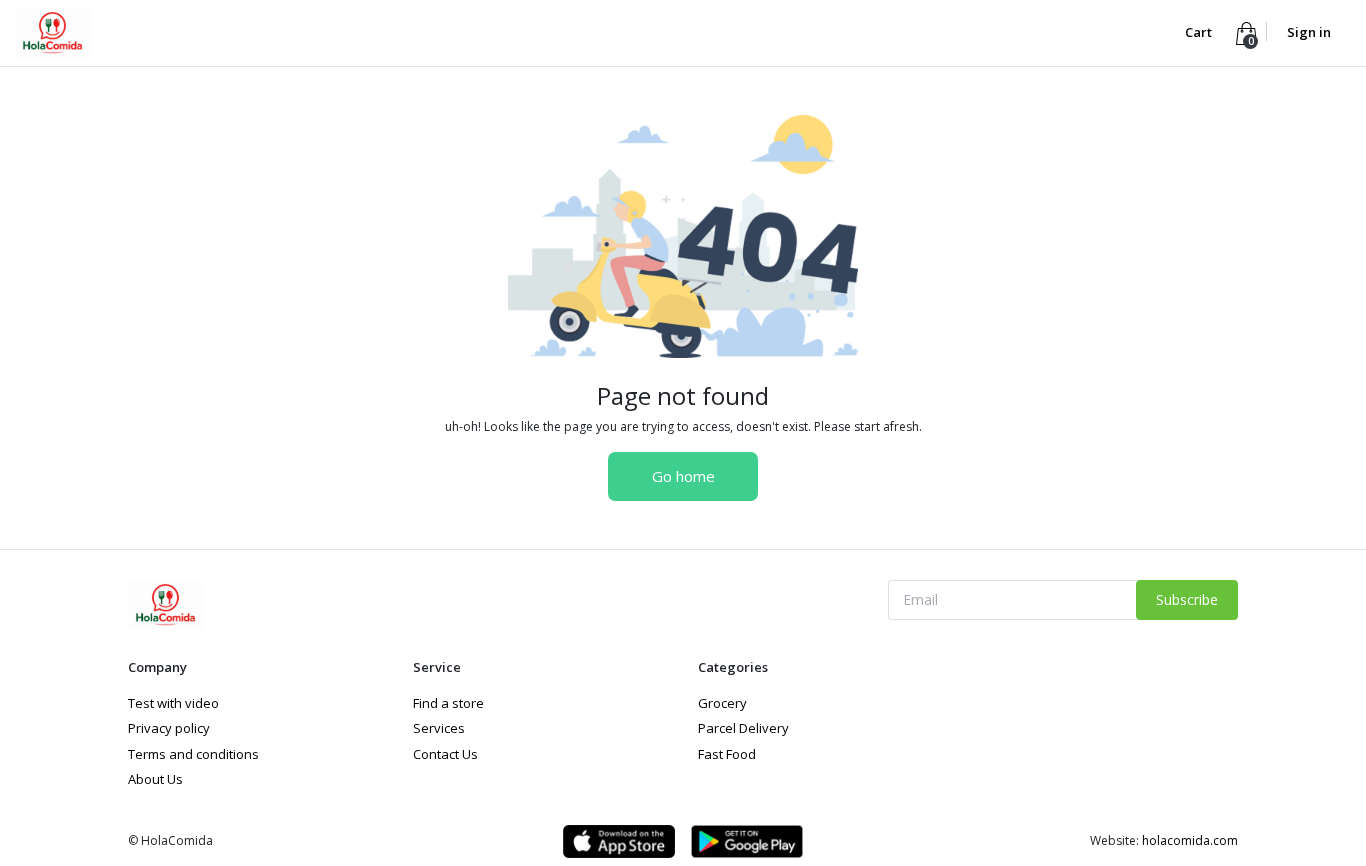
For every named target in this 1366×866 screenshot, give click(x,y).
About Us (155, 779)
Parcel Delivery (743, 728)
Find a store (448, 703)
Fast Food (727, 754)
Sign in (1309, 32)
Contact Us (445, 754)
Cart (1200, 32)
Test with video (173, 703)
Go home (683, 476)
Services (439, 728)
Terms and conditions (193, 754)
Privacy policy (169, 728)
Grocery (722, 703)
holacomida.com (1190, 840)
